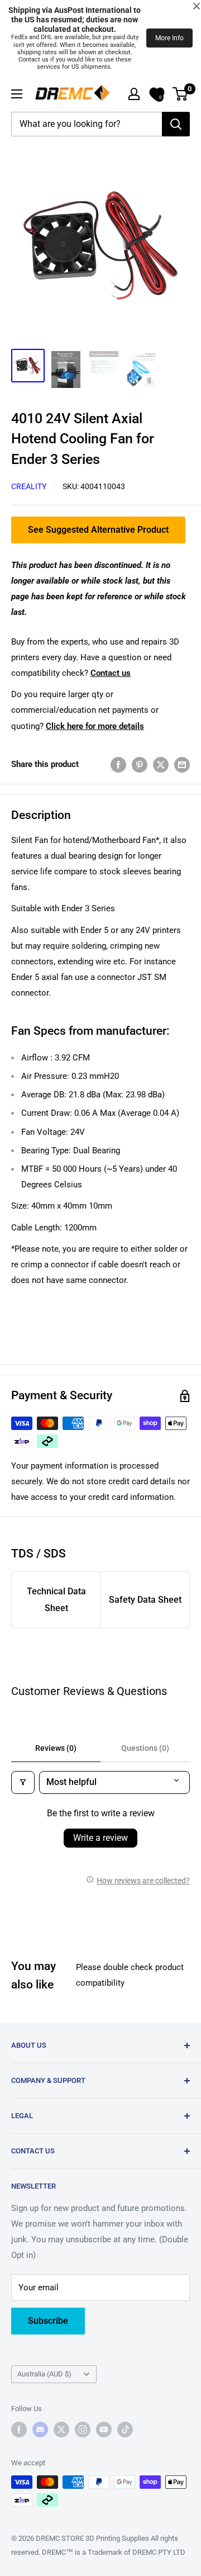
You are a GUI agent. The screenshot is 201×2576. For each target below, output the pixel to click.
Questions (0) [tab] (145, 1748)
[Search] (176, 124)
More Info (169, 38)
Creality (29, 486)
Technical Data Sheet (56, 1600)
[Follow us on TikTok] (125, 2430)
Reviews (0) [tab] (56, 1748)
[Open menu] (17, 94)
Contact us (111, 673)
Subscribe (48, 2321)
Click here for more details (95, 726)
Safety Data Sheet (145, 1600)
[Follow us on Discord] (40, 2430)
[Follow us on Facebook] (19, 2430)
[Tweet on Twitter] (161, 764)
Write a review (100, 1838)
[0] (181, 94)
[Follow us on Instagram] (83, 2430)
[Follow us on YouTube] (104, 2430)
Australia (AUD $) (44, 2374)
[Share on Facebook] (118, 764)
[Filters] (23, 1782)
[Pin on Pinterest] (140, 764)
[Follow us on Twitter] (61, 2430)
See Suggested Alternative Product (98, 530)
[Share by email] (182, 764)
